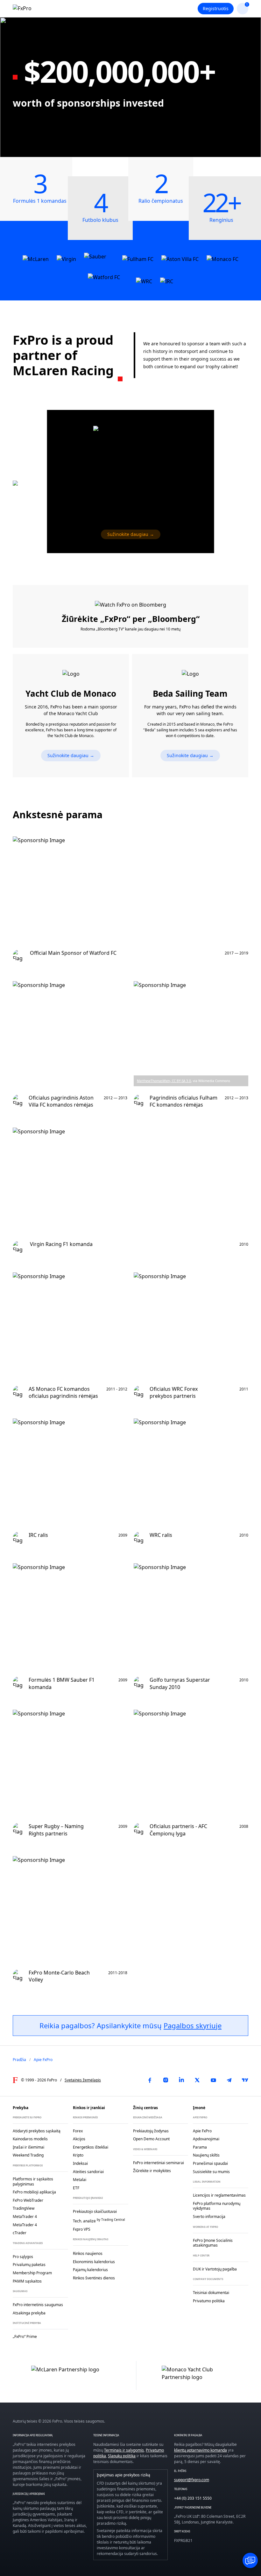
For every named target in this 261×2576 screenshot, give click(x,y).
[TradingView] (245, 2080)
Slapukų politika (122, 2456)
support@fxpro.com (192, 2480)
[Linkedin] (181, 2080)
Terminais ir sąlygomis (124, 2450)
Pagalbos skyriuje (193, 2025)
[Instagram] (166, 2080)
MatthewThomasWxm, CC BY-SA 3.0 (164, 1081)
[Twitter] (197, 2080)
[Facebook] (150, 2080)
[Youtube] (213, 2080)
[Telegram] (229, 2080)
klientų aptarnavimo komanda (201, 2450)
